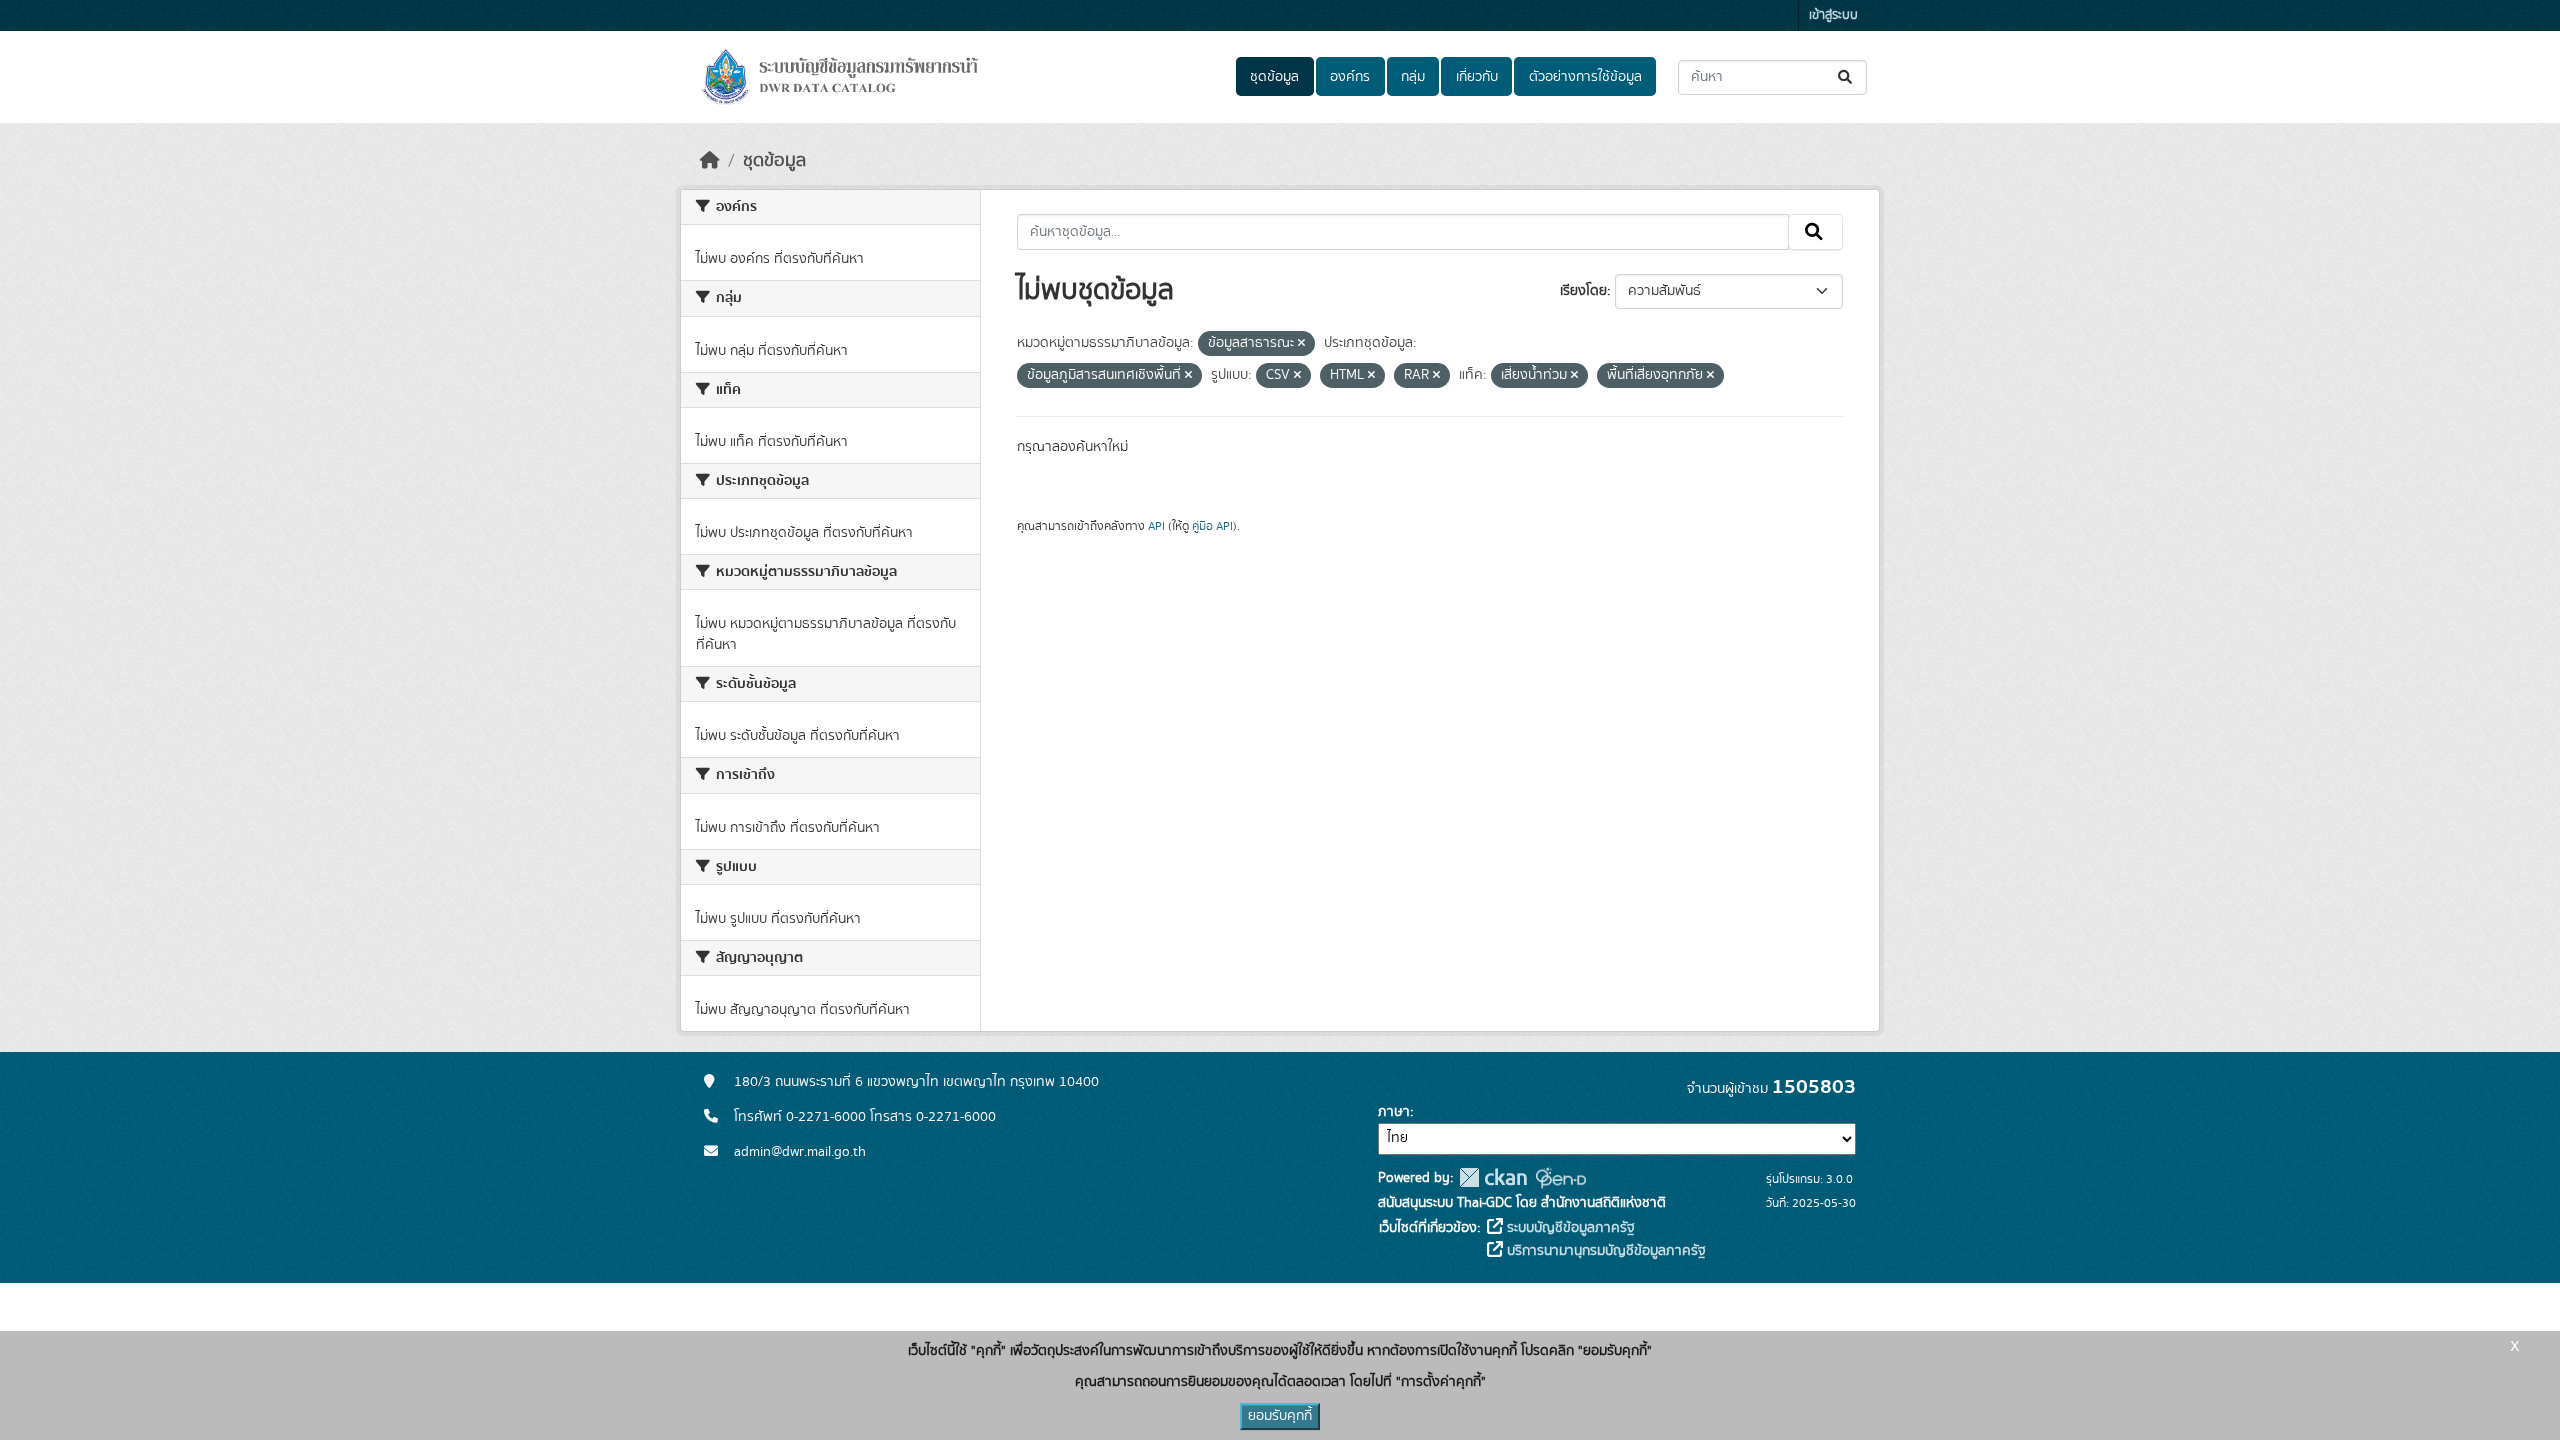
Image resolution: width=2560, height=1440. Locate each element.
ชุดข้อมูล (1274, 77)
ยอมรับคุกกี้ (1280, 1416)
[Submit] (1846, 77)
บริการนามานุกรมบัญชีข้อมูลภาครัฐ (1604, 1251)
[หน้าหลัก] (710, 161)
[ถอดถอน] (1301, 344)
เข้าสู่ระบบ (1833, 15)
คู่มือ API (1212, 526)
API (1156, 526)
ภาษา (1394, 1112)
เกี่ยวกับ (1477, 77)
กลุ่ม (1413, 77)
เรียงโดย (1583, 291)
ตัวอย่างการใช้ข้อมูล (1585, 77)
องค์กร (1350, 77)
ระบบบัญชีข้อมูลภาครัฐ (1569, 1228)
